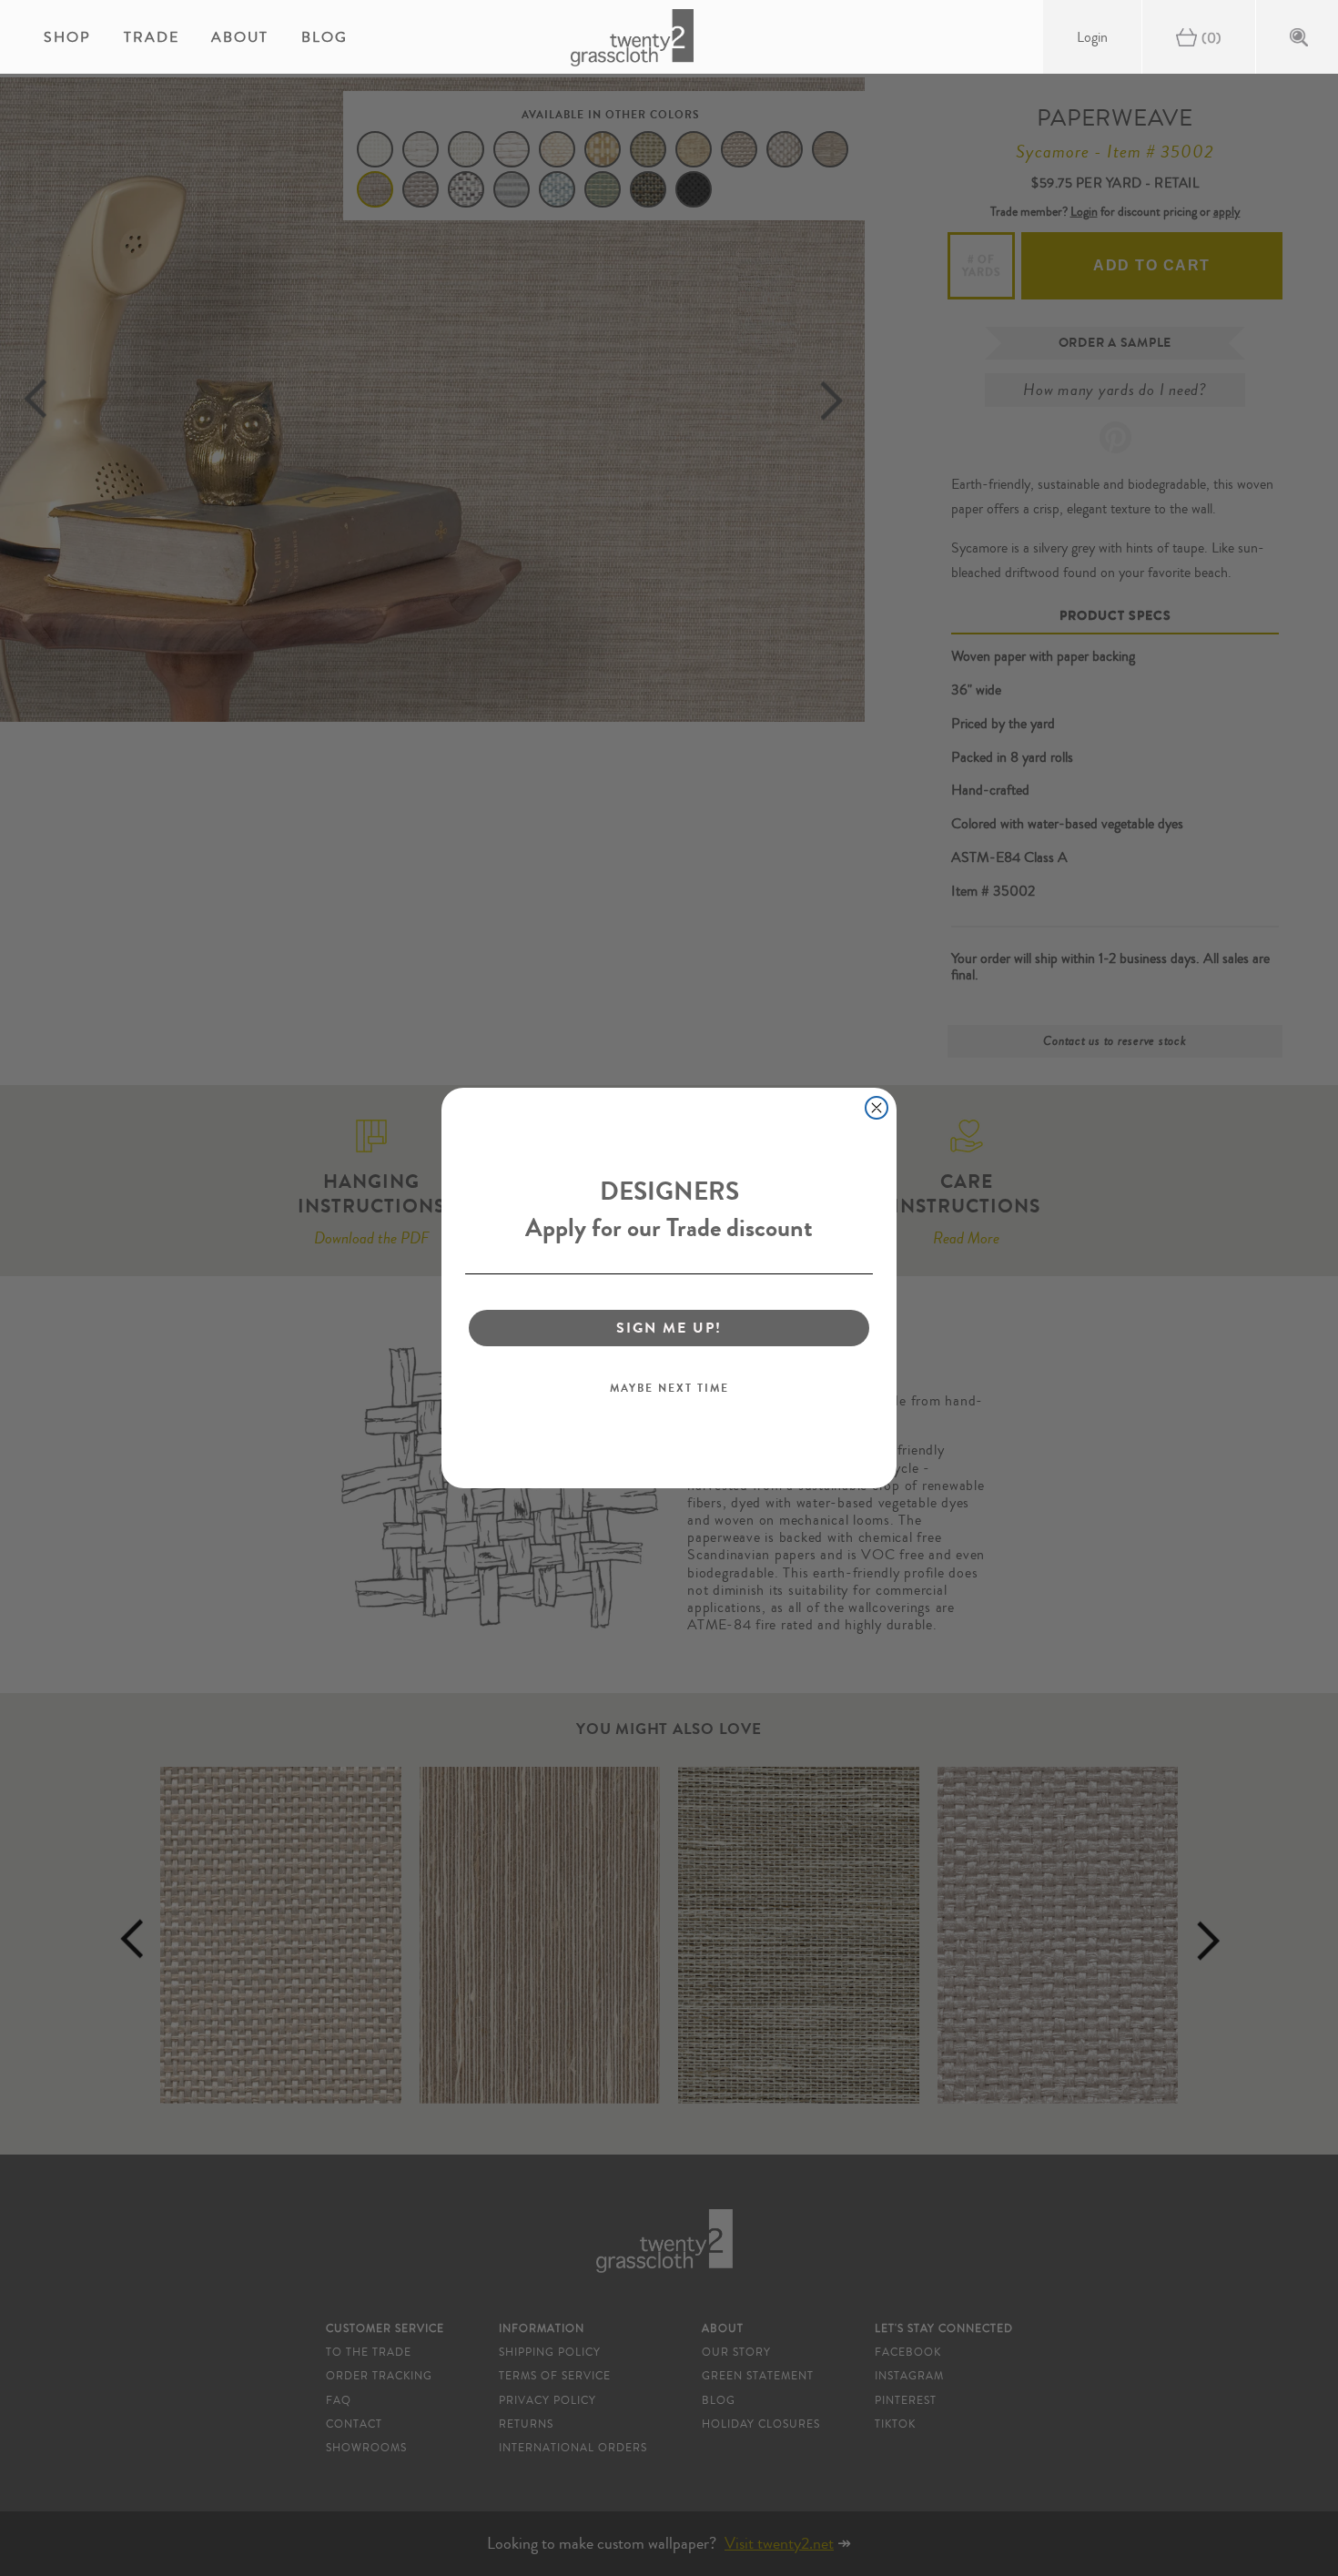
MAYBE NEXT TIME (669, 1388)
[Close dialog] (877, 1108)
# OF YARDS (982, 266)
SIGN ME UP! (669, 1328)
